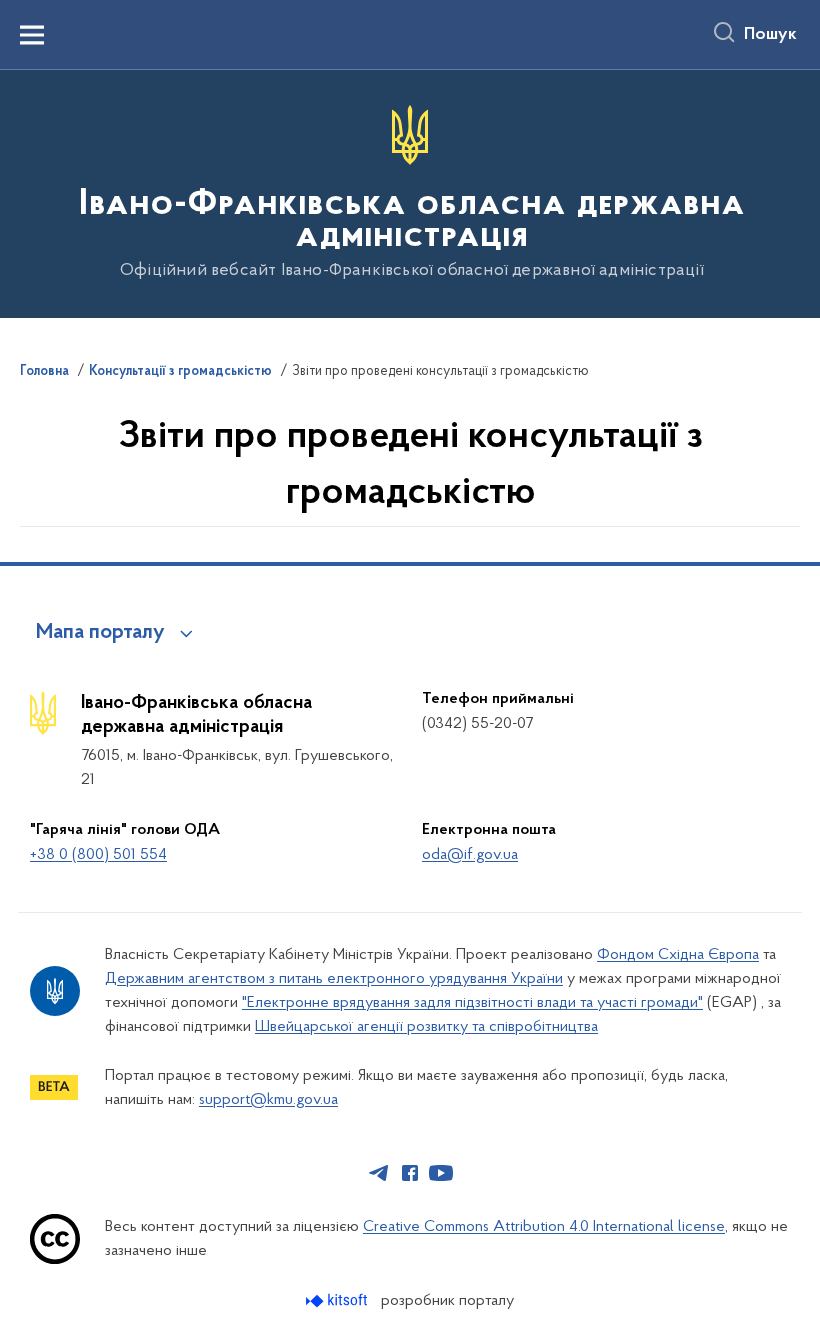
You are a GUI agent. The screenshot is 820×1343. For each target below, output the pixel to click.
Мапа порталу (100, 633)
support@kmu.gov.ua (268, 1100)
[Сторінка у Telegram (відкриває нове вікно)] (379, 1173)
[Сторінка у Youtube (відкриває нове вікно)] (441, 1173)
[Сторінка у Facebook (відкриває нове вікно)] (410, 1173)
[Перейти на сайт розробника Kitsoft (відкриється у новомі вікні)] (338, 1300)
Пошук (770, 35)
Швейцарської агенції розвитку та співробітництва (426, 1027)
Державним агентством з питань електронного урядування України (334, 979)
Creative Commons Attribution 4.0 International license (544, 1227)
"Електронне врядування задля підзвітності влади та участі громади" (472, 1003)
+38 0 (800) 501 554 (98, 855)
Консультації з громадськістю (180, 372)
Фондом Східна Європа (678, 955)
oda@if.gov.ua (470, 855)
